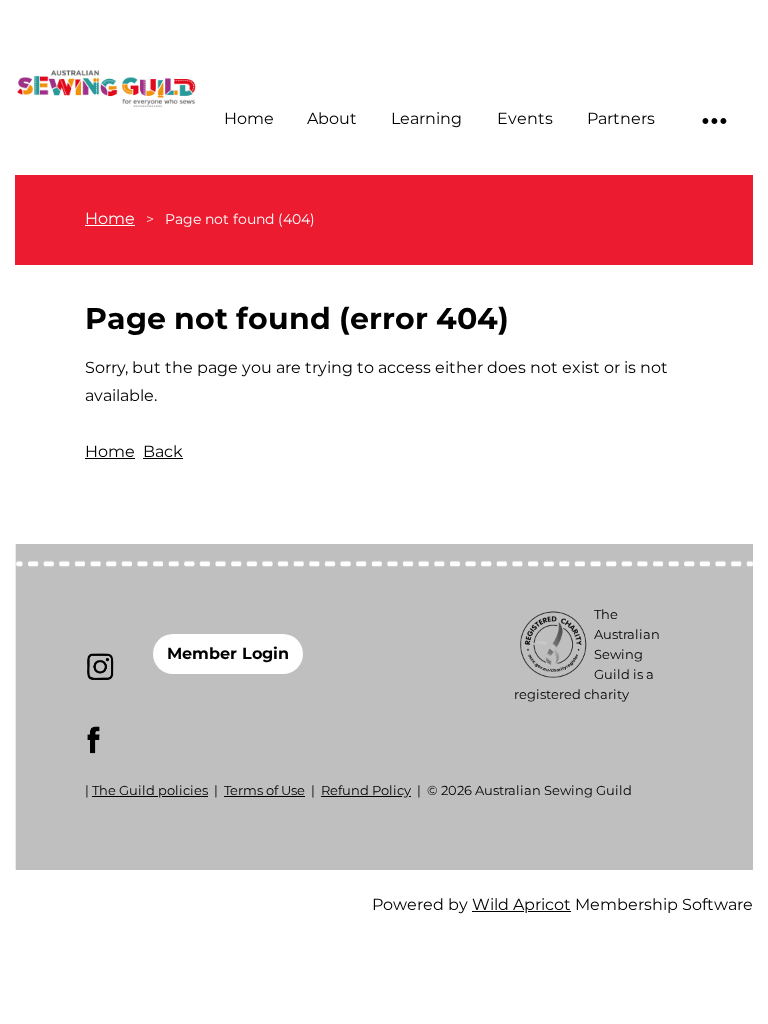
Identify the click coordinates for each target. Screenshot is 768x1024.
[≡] (713, 119)
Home (110, 218)
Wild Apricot (521, 904)
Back (163, 451)
